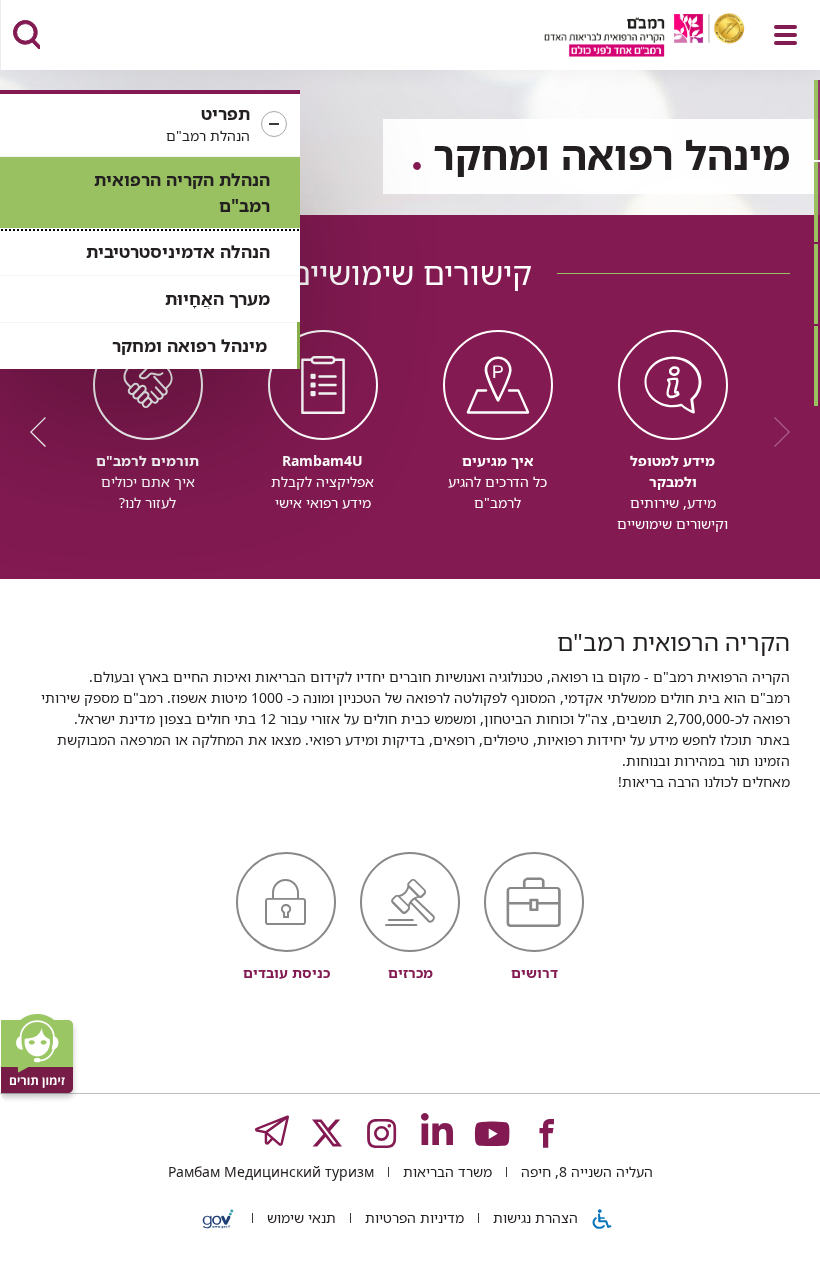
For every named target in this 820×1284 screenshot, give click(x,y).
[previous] (775, 432)
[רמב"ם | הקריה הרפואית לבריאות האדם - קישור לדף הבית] (619, 37)
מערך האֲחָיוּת (217, 298)
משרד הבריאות (445, 1171)
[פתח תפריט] (785, 35)
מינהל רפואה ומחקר (189, 345)
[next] (45, 432)
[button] (150, 125)
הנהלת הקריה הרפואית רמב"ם (182, 192)
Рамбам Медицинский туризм (271, 1171)
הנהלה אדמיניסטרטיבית (178, 251)
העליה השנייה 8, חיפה (585, 1171)
